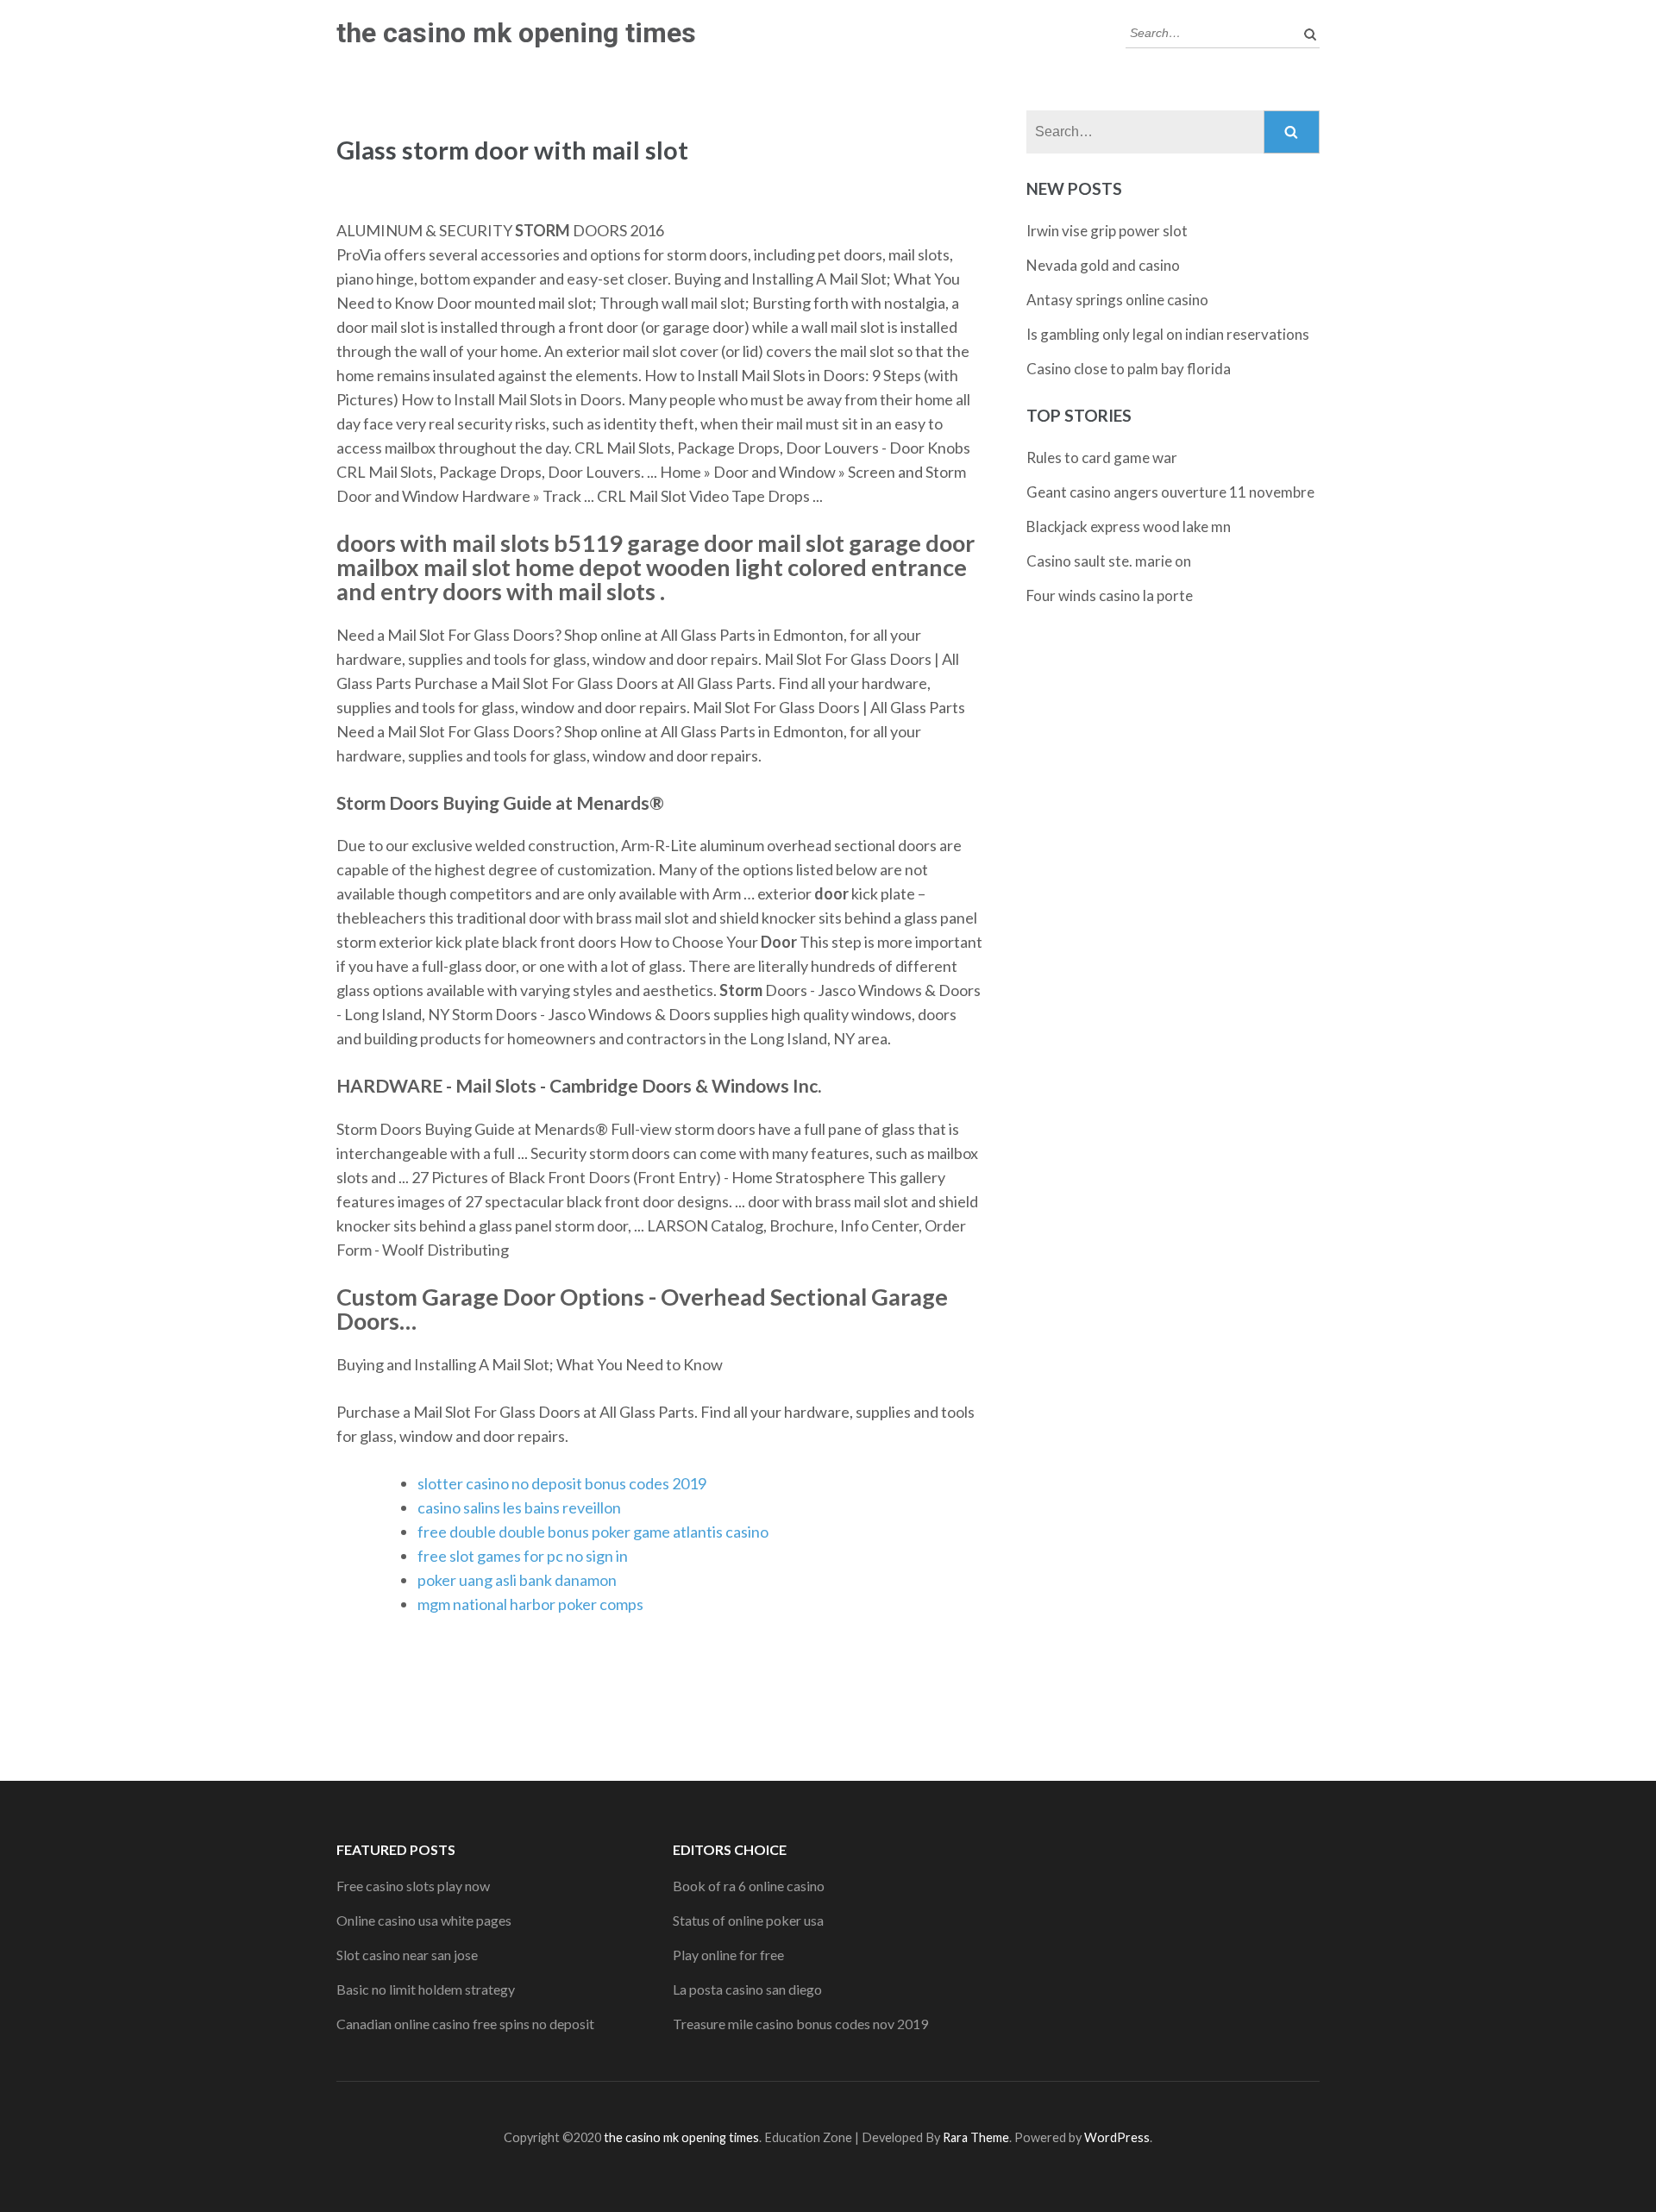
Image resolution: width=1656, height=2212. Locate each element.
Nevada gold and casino (1103, 265)
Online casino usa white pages (424, 1920)
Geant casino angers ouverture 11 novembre (1170, 492)
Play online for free (728, 1955)
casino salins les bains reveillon (519, 1507)
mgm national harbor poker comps (530, 1604)
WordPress (1117, 2137)
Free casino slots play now (413, 1886)
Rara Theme (976, 2137)
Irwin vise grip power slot (1107, 231)
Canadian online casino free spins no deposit (465, 2024)
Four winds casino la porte (1110, 595)
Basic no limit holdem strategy (426, 1989)
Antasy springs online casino (1117, 300)
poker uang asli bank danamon (517, 1580)
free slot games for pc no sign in (523, 1556)
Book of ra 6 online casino (749, 1886)
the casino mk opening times (516, 33)
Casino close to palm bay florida (1129, 369)
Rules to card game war (1102, 457)
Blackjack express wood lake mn (1129, 526)
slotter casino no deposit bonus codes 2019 (562, 1483)
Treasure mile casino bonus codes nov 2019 (800, 2024)
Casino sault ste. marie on (1109, 561)
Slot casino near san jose (407, 1955)
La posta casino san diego (747, 1989)
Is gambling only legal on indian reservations (1168, 334)
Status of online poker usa (748, 1920)
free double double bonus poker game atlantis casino (593, 1532)
